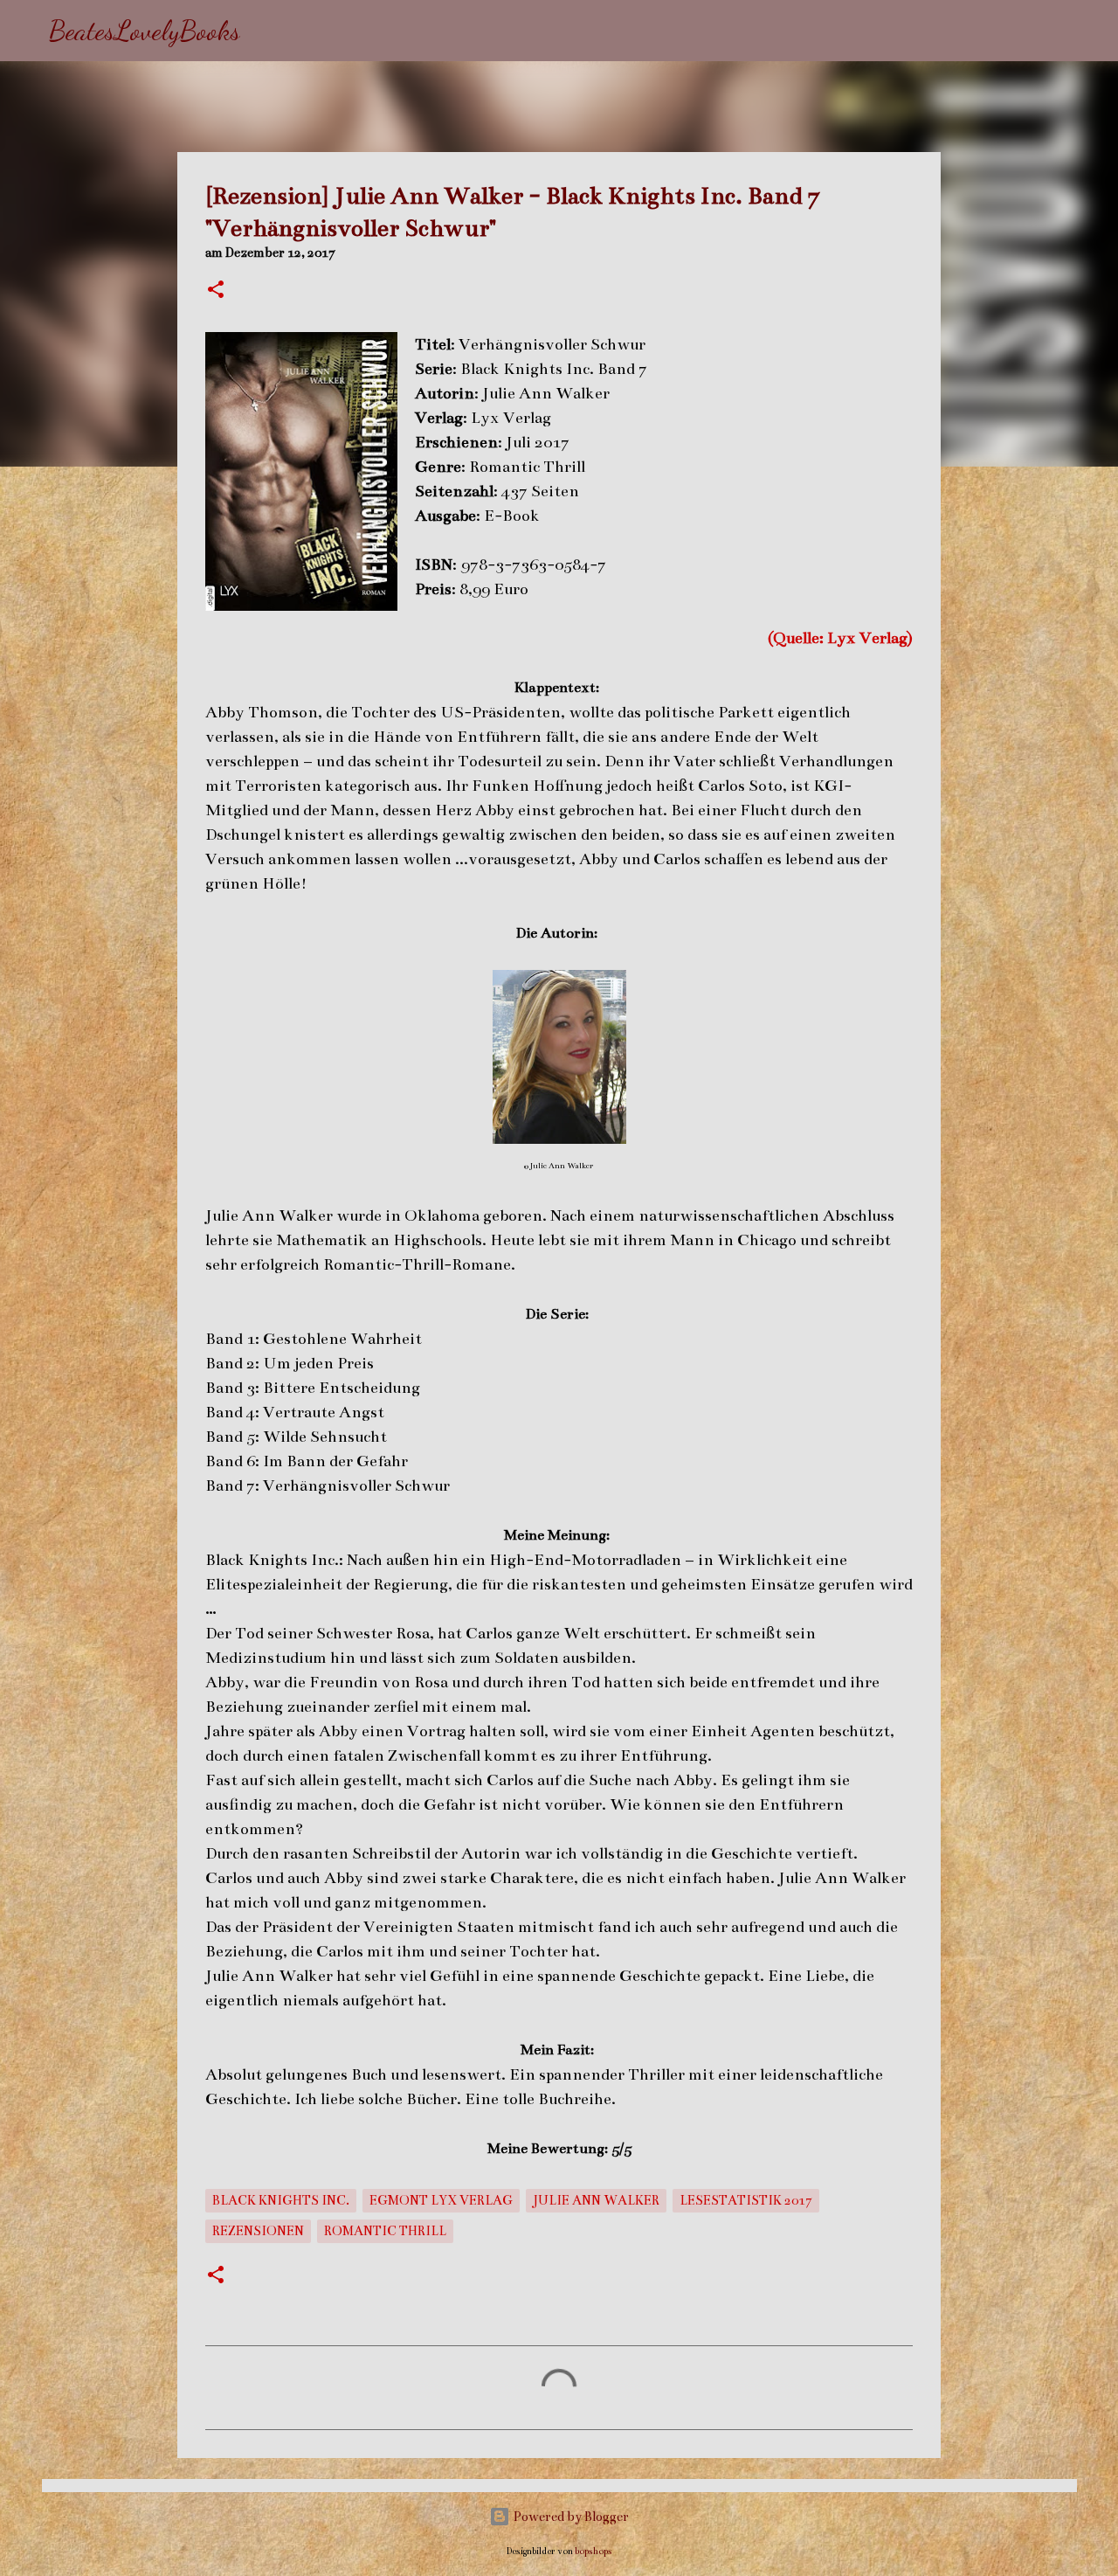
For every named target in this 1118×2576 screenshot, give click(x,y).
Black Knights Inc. (281, 2200)
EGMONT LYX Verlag (441, 2200)
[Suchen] (265, 31)
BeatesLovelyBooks (145, 31)
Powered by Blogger (569, 2517)
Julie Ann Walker (596, 2200)
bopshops (594, 2551)
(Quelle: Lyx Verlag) (840, 638)
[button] (216, 291)
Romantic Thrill (385, 2231)
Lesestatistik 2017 (746, 2200)
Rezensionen (258, 2231)
